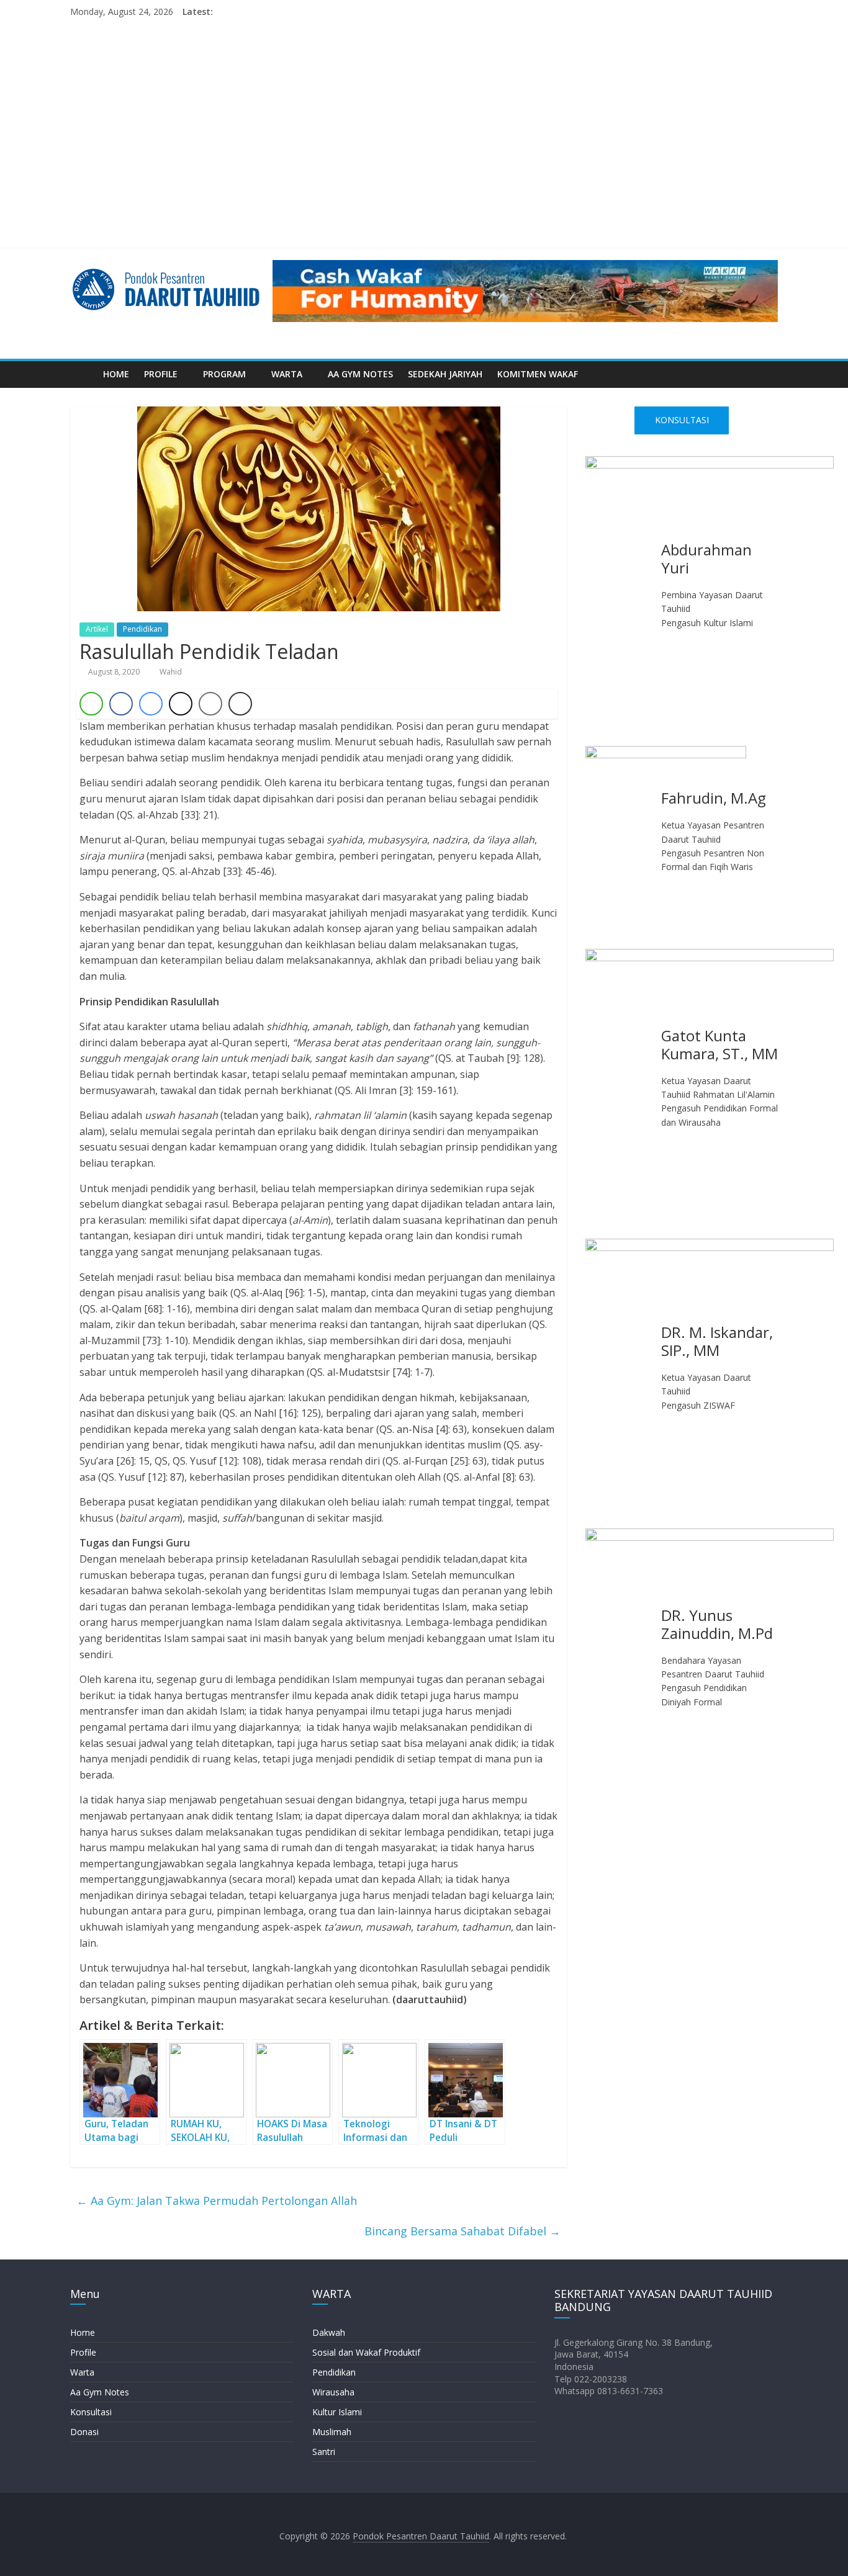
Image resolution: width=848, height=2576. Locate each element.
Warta (82, 2372)
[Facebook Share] (121, 704)
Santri (324, 2452)
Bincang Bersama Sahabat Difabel (462, 2231)
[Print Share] (240, 704)
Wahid (171, 672)
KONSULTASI (682, 420)
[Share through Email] (210, 704)
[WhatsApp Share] (91, 704)
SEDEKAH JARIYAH (445, 374)
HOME (116, 374)
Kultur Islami (337, 2412)
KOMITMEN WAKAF (538, 374)
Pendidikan (142, 629)
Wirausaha (333, 2392)
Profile (83, 2352)
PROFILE (161, 374)
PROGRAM (224, 374)
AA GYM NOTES (360, 374)
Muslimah (332, 2432)
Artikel (97, 629)
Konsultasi (91, 2412)
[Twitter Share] (181, 704)
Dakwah (329, 2332)
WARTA (287, 374)
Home (83, 2332)
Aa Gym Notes (100, 2392)
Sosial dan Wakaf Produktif (366, 2352)
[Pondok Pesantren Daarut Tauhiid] (83, 374)
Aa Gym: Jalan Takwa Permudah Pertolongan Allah (217, 2201)
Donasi (84, 2432)
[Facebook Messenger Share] (151, 704)
